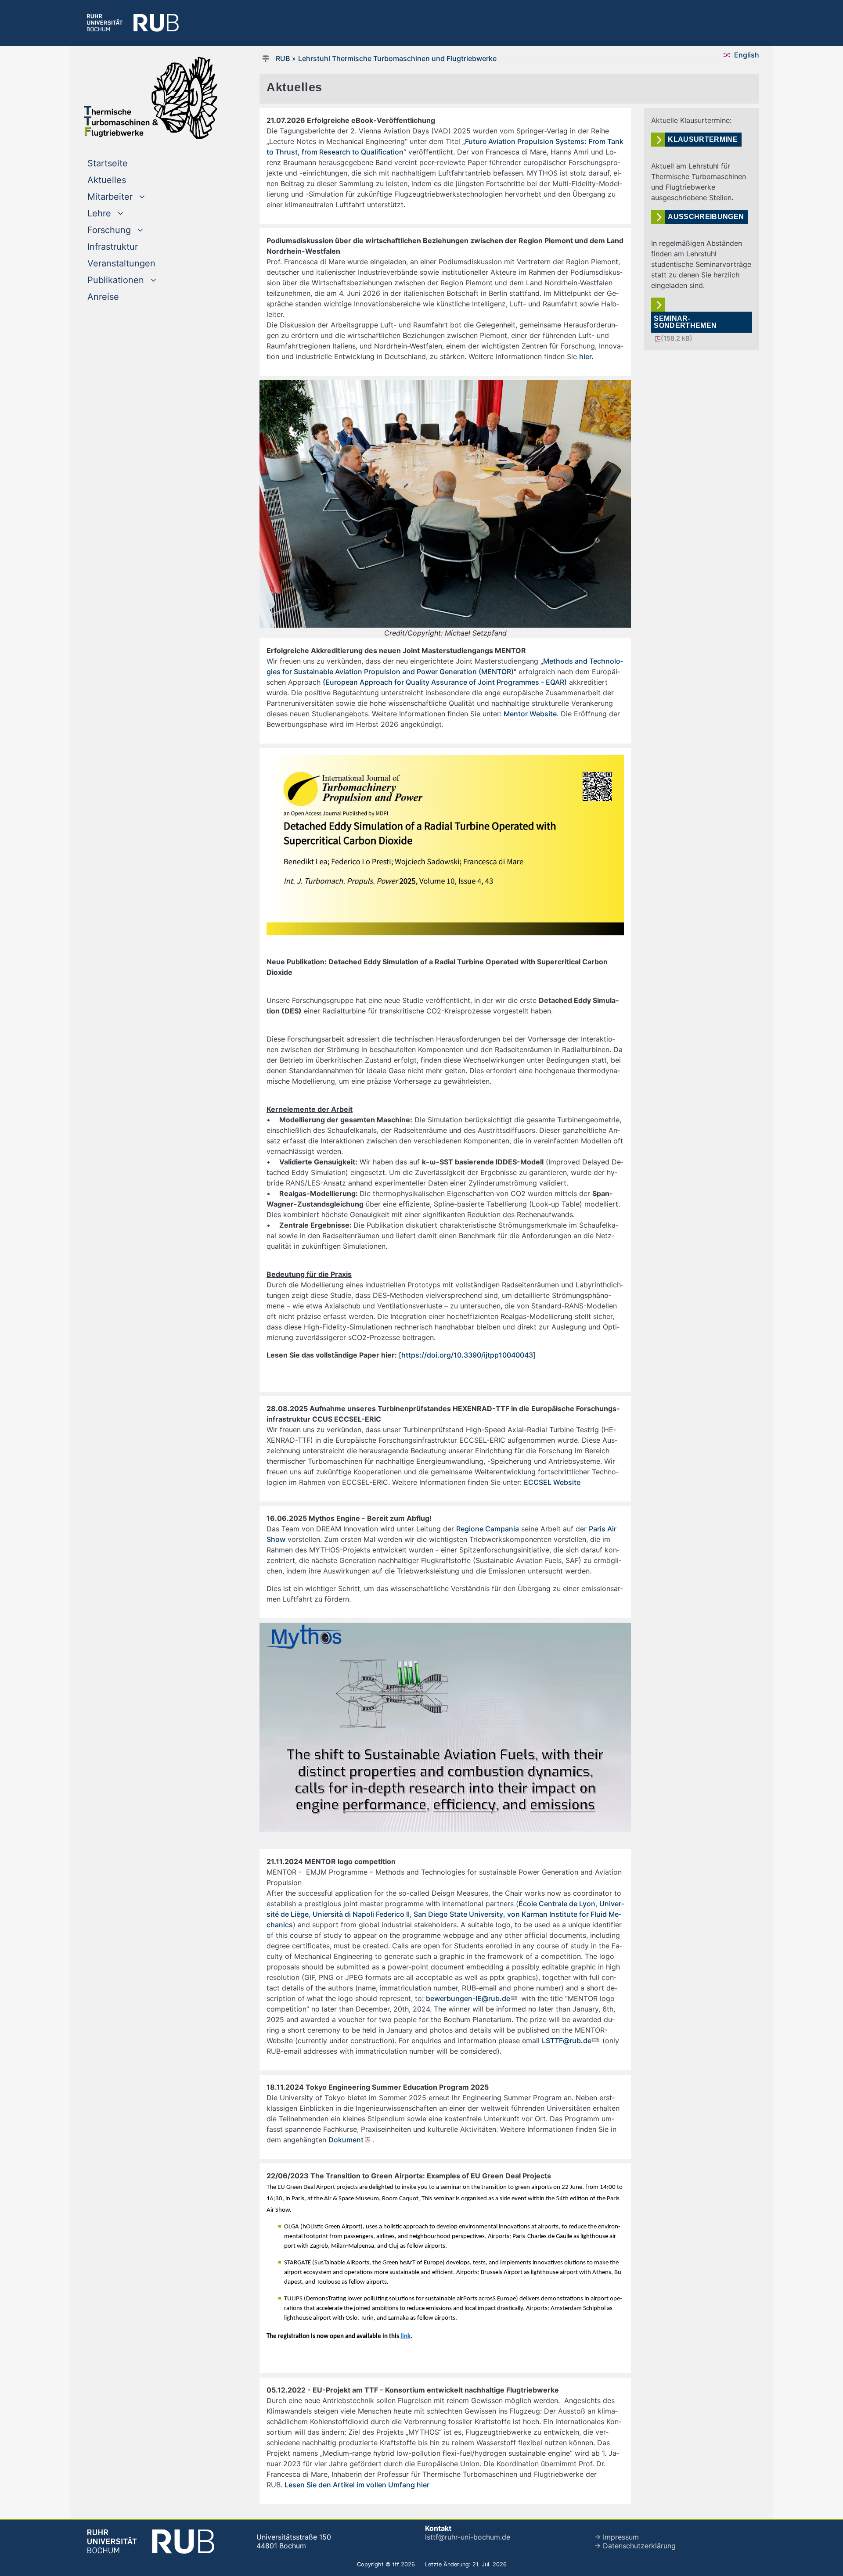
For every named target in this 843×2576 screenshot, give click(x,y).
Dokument (346, 2140)
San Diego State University (458, 1914)
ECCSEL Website (552, 1482)
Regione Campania (488, 1529)
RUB (283, 58)
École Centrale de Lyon (557, 1904)
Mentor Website (530, 714)
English (747, 55)
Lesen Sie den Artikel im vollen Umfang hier (357, 2485)
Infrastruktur (113, 247)
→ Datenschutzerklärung (635, 2546)
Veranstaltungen (121, 263)
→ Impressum (616, 2537)
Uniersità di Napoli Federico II (361, 1914)
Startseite (125, 163)
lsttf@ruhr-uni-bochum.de (468, 2537)
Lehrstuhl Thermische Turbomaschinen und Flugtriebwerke (397, 58)
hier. (587, 356)
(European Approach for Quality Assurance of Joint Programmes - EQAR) (445, 682)
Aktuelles (107, 180)
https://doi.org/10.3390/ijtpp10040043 (467, 1355)
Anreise (103, 297)
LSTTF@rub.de (567, 2041)
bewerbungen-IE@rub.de (468, 1998)
